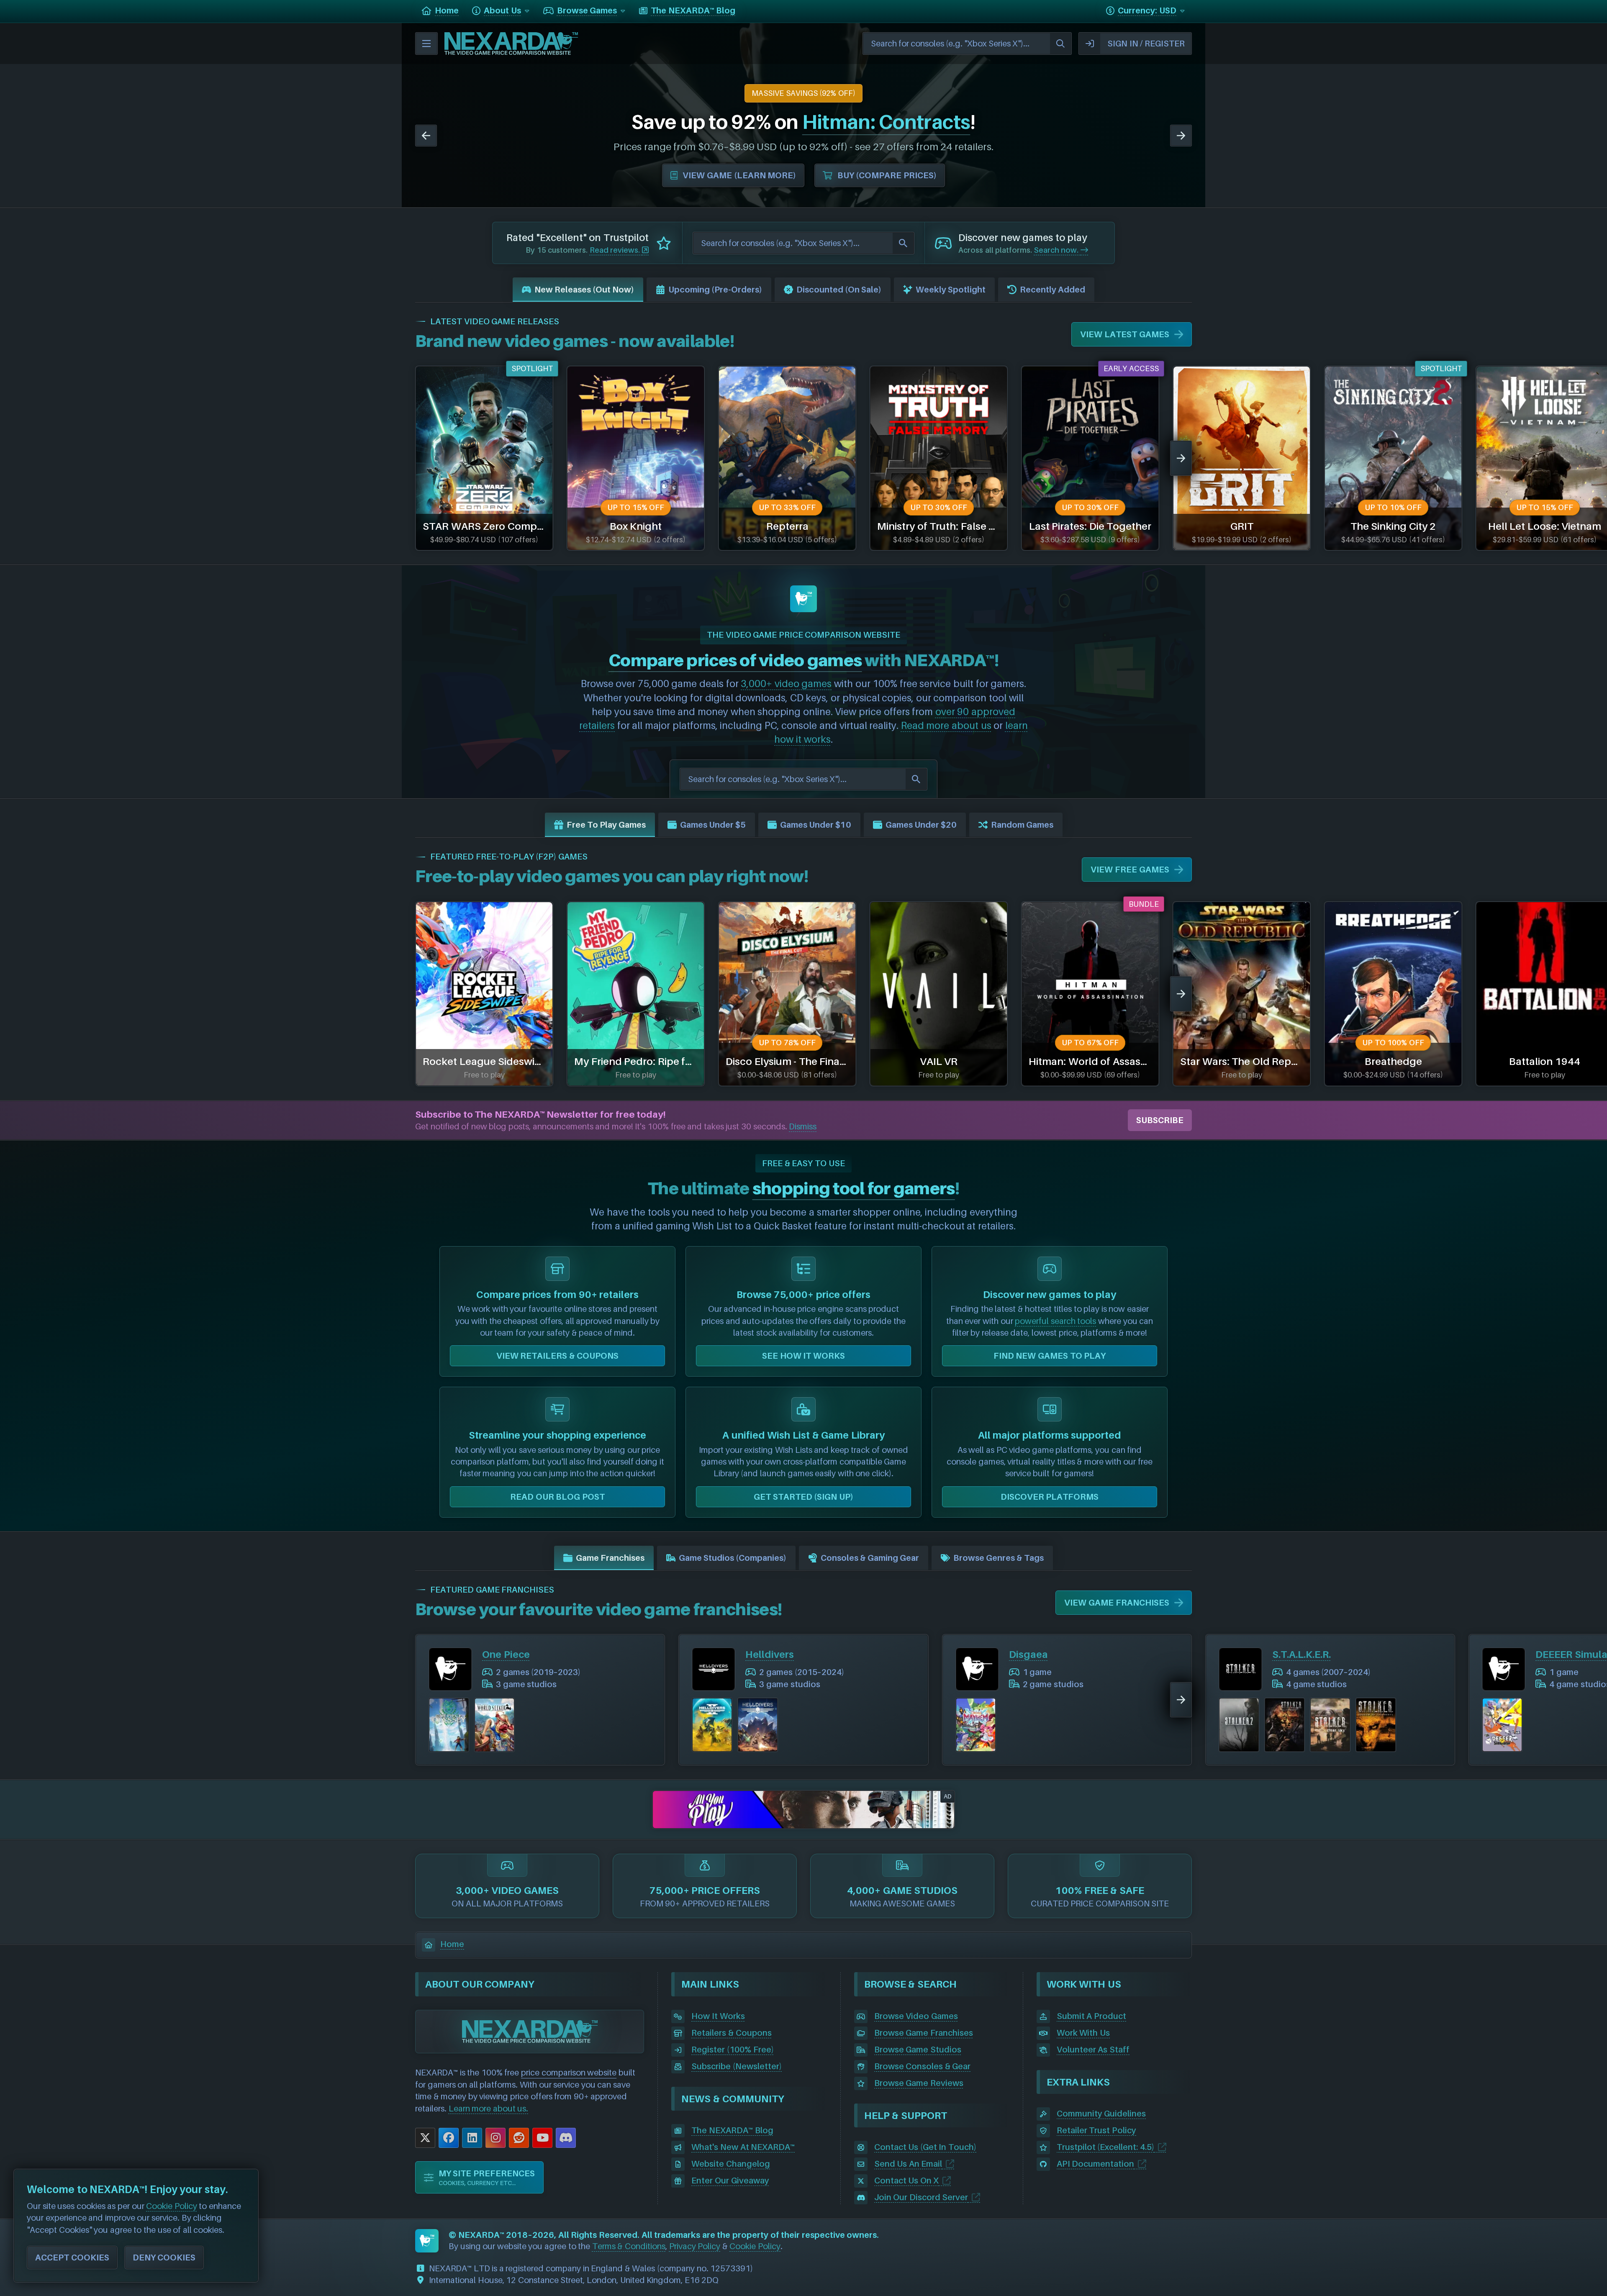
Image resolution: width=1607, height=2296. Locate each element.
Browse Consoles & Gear (923, 2066)
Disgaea (1028, 1654)
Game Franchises (610, 1558)
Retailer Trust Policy (1096, 2130)
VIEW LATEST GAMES (1124, 334)
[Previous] (426, 136)
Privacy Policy (695, 2246)
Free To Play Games (606, 825)
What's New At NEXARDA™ (743, 2147)
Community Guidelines (1101, 2114)
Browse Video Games (916, 2016)
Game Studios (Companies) (733, 1558)
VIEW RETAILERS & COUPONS (558, 1356)
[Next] (1181, 136)
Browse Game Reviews (919, 2083)
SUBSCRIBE (1160, 1120)
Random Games (1022, 825)
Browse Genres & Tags (999, 1558)
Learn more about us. (489, 2109)
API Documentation (1096, 2164)
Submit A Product (1091, 2016)
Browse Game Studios (918, 2050)
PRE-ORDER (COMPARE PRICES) (887, 175)
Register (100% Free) (732, 2050)
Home (452, 1944)
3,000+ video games (786, 683)
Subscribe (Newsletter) (737, 2066)
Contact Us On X (907, 2181)
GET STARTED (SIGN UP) (803, 1497)
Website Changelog (731, 2164)
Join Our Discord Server (921, 2197)
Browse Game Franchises (924, 2033)
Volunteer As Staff (1093, 2050)
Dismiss (803, 1126)
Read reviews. (616, 250)
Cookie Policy (755, 2246)
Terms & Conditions (629, 2246)
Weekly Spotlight (951, 290)
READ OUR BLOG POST (557, 1497)
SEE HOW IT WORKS (803, 1356)
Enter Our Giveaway (730, 2181)
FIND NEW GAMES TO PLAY (1050, 1356)
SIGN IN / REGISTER (1146, 44)
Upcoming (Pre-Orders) (715, 290)
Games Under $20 (921, 825)
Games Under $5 (713, 825)
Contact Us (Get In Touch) (925, 2147)
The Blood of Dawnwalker (660, 122)
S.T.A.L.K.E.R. (1302, 1654)
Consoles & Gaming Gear (870, 1558)
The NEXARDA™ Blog (732, 2130)
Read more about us (946, 725)
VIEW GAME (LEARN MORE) (723, 175)
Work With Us (1083, 2033)
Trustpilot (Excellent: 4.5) (1105, 2147)
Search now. (1057, 250)
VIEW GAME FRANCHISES (1117, 1603)
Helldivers (770, 1654)
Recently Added (1053, 290)
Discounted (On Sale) (839, 290)
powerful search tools (1055, 1321)
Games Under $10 (816, 825)
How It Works (718, 2016)
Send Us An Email (908, 2164)
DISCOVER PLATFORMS (1050, 1497)
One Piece (506, 1654)
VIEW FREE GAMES (1130, 870)
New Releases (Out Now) (584, 290)
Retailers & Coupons (731, 2033)
